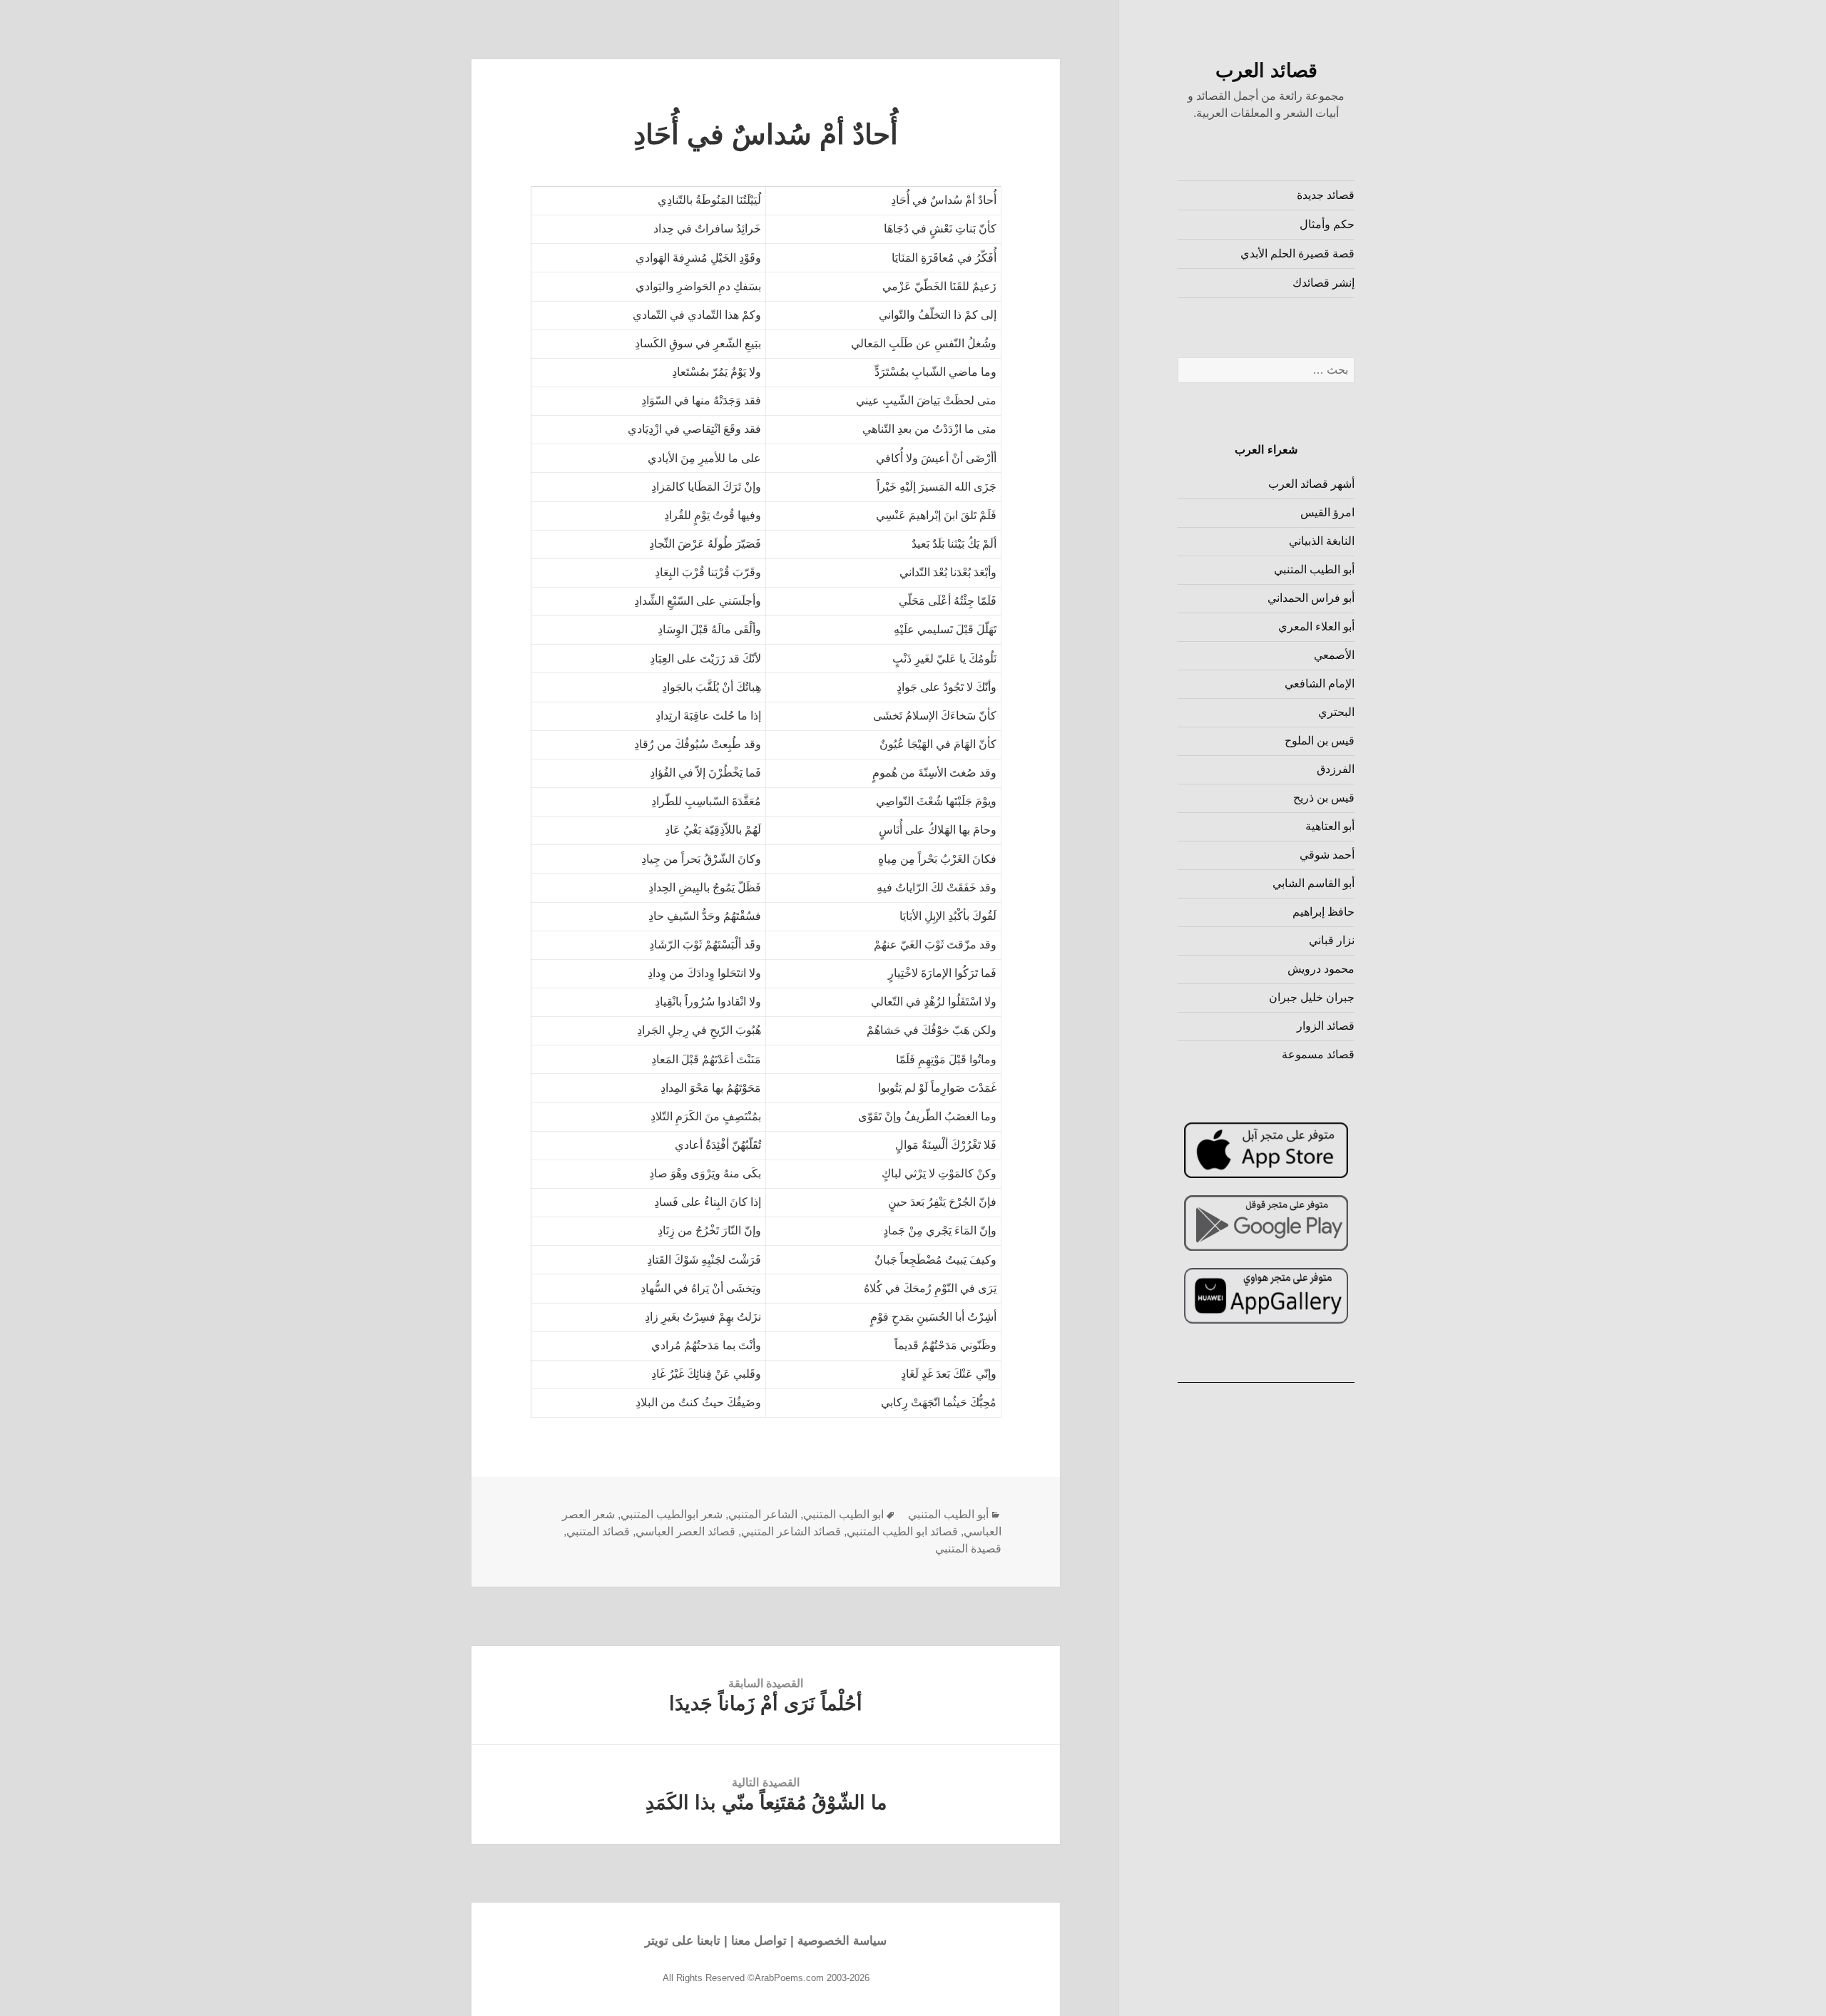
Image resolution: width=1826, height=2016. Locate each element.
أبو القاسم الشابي (1314, 883)
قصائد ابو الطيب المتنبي (902, 1531)
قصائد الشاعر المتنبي (791, 1531)
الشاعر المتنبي (763, 1514)
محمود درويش (1321, 969)
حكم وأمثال (1327, 224)
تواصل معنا (759, 1941)
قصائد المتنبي (598, 1531)
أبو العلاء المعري (1316, 626)
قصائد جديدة (1326, 195)
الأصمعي (1334, 655)
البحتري (1336, 712)
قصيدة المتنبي (968, 1549)
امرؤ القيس (1327, 512)
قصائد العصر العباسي (685, 1531)
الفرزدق (1336, 769)
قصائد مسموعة (1318, 1054)
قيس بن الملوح (1320, 741)
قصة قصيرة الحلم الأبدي (1297, 254)
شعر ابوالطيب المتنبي (672, 1514)
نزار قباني (1332, 940)
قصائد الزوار (1326, 1026)
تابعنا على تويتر (683, 1941)
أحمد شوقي (1327, 855)
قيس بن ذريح (1324, 798)
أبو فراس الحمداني (1311, 598)
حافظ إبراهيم (1323, 912)
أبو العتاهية (1330, 826)
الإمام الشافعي (1320, 684)
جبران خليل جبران (1312, 997)
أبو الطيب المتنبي (1314, 569)
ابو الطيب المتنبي (843, 1514)
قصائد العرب (1266, 71)
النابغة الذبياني (1322, 541)
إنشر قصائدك (1323, 283)
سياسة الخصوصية (842, 1941)
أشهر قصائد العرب (1311, 484)
